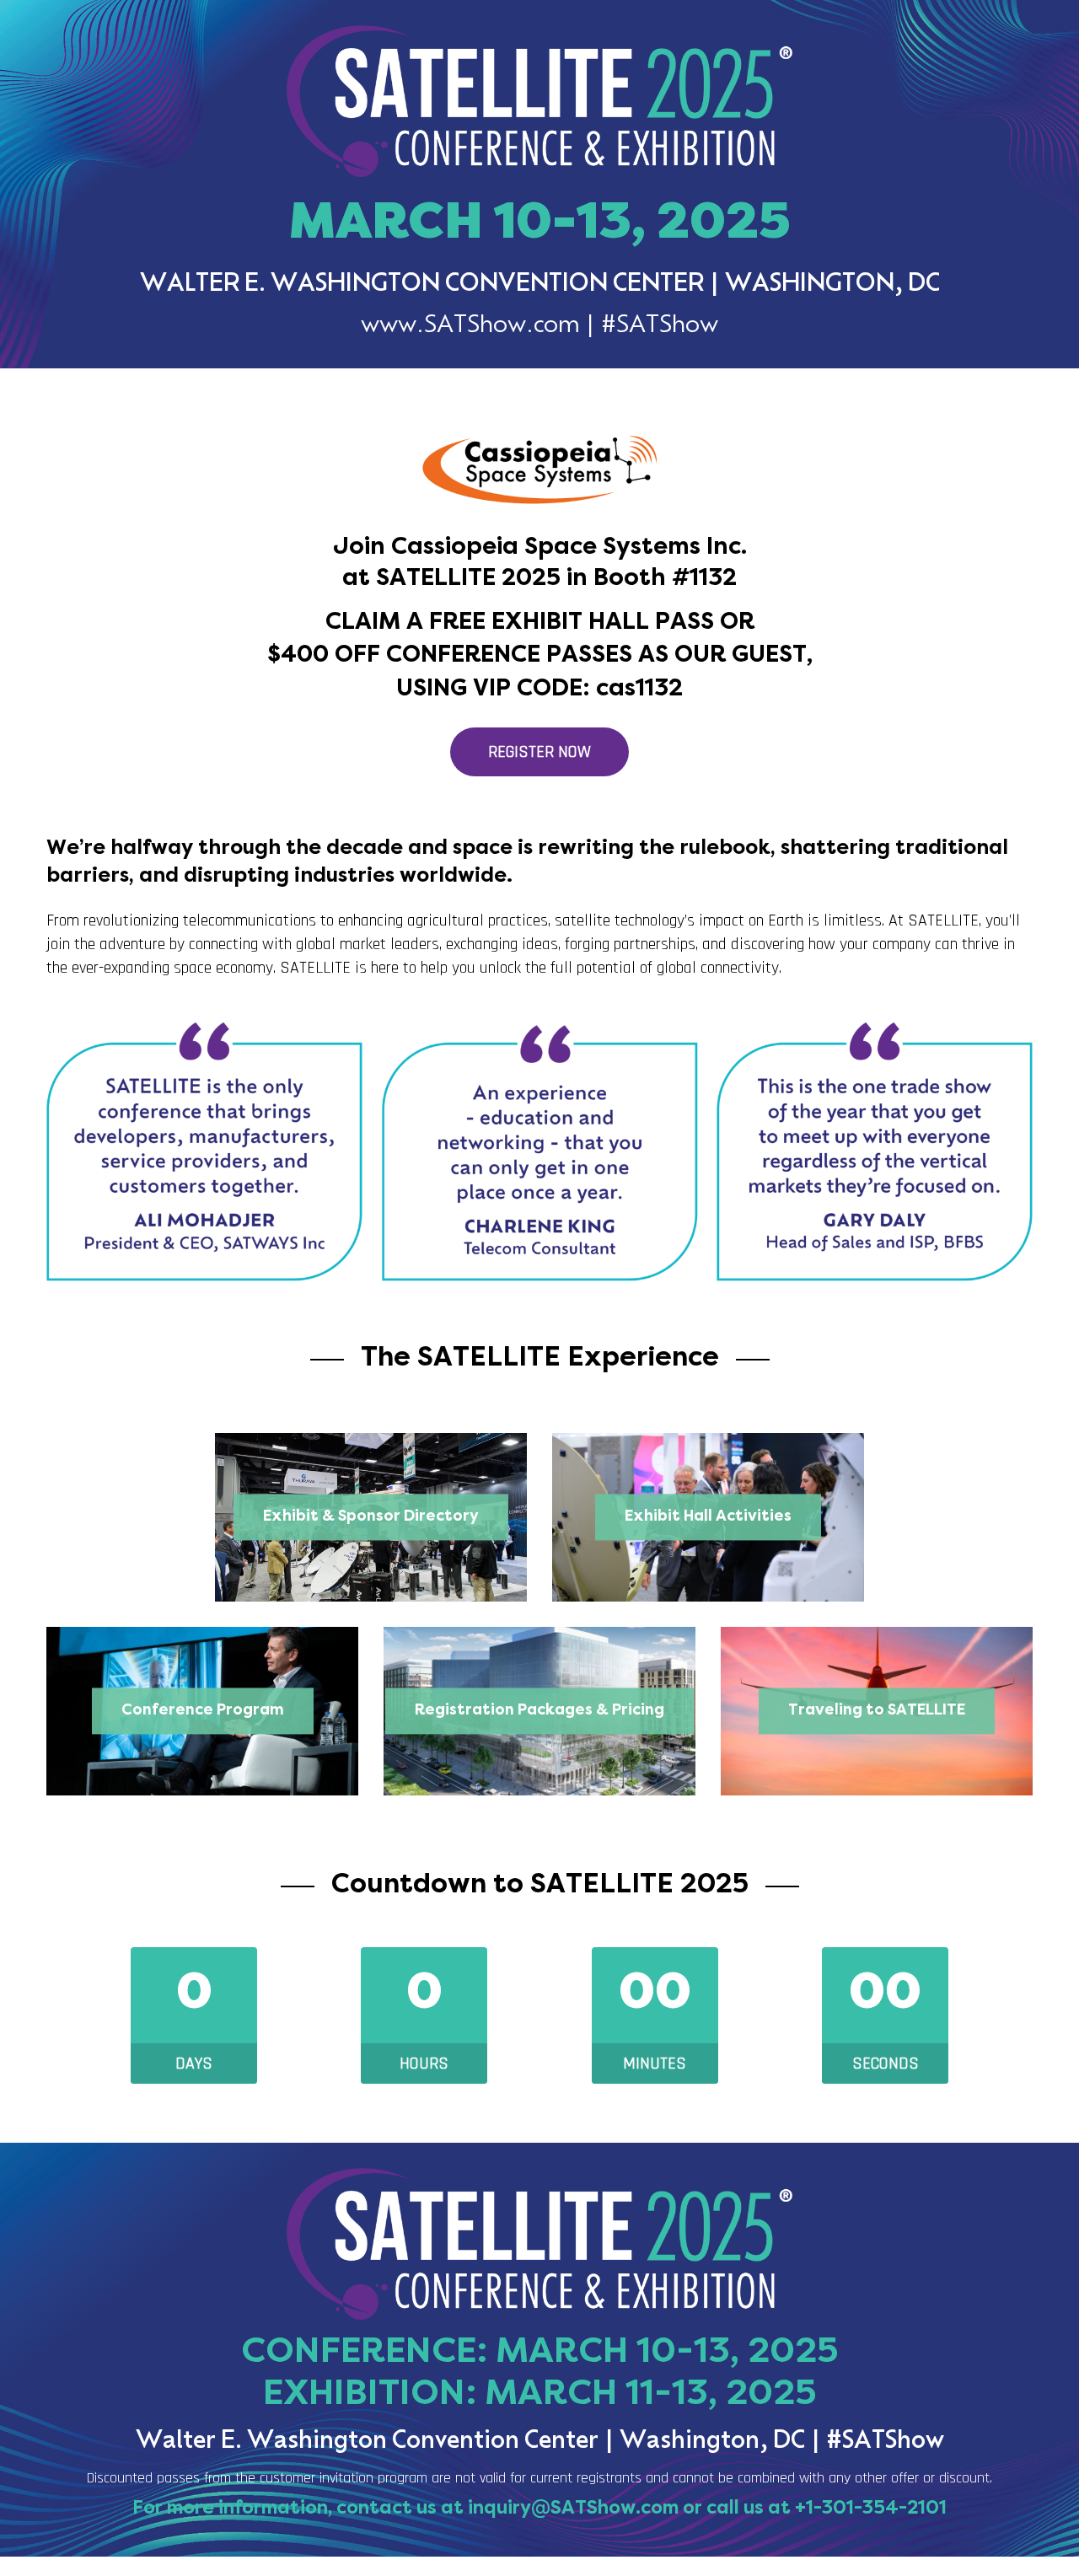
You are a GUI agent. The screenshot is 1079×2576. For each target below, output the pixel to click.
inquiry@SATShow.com (573, 2509)
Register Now (539, 752)
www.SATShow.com (470, 326)
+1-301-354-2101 (871, 2509)
